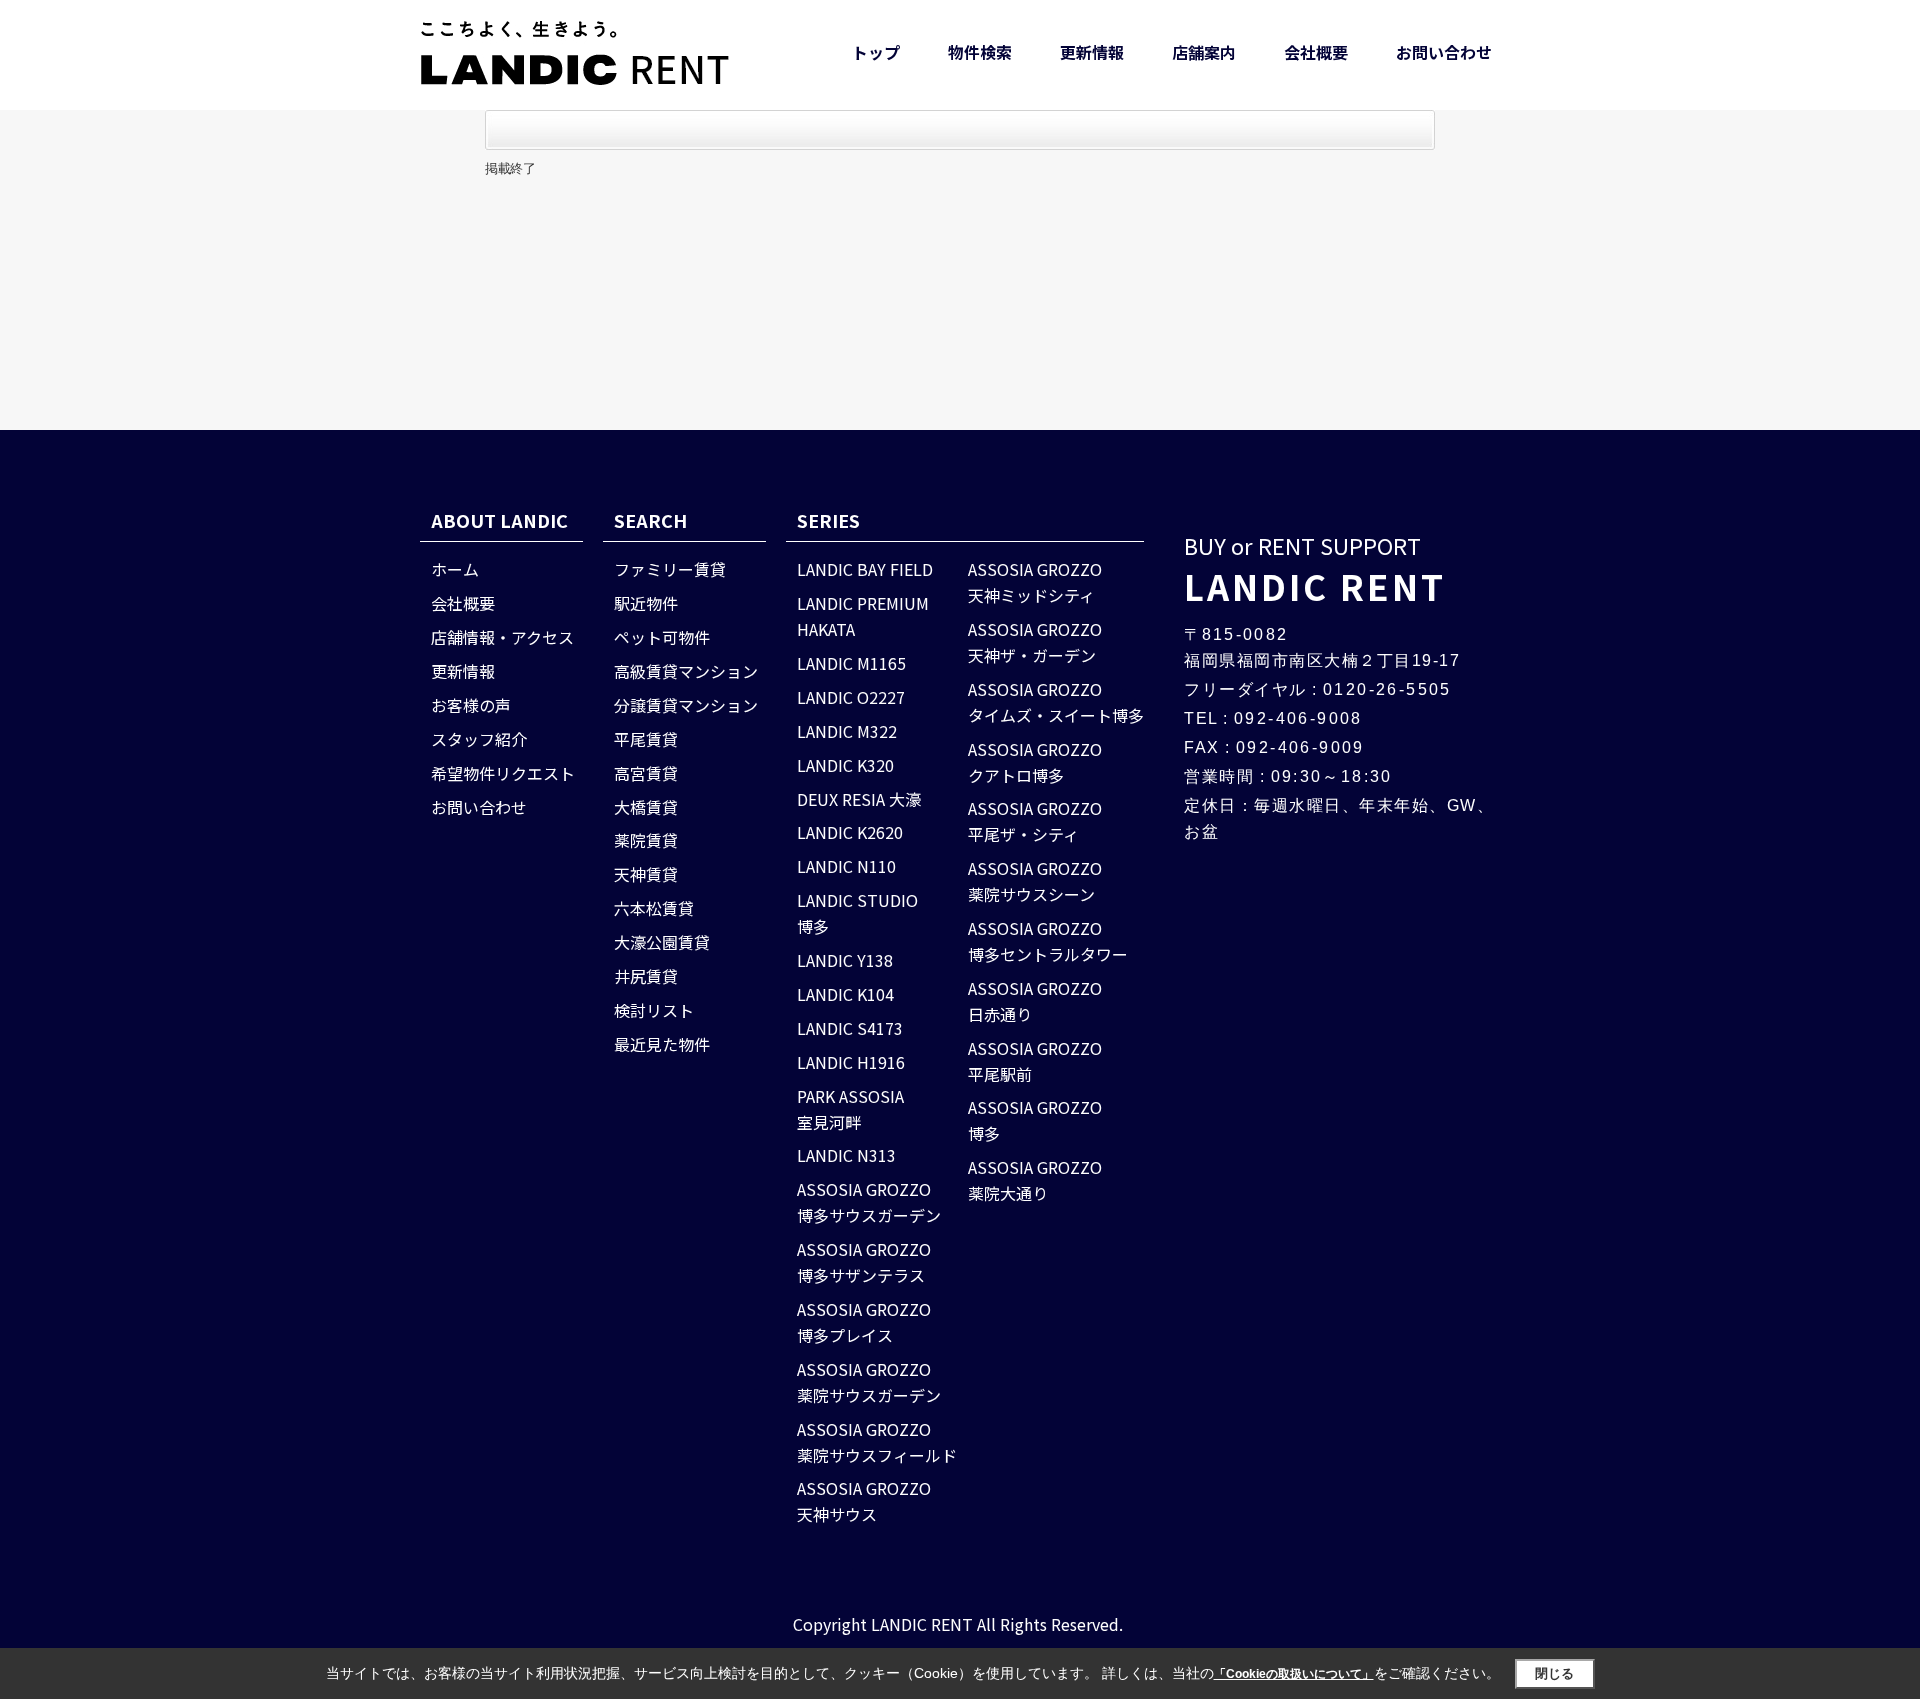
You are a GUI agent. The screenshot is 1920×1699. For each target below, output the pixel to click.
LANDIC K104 (845, 994)
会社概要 (1316, 52)
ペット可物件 (662, 637)
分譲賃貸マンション (686, 705)
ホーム (455, 569)
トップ (876, 52)
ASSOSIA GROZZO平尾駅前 (1035, 1061)
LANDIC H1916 (851, 1062)
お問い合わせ (1444, 52)
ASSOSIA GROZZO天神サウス (864, 1501)
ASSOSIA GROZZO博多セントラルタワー (1048, 941)
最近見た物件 (662, 1044)
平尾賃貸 (646, 739)
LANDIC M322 (847, 731)
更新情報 (1092, 52)
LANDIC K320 (845, 765)
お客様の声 (471, 705)
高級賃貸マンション (686, 671)
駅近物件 (646, 603)
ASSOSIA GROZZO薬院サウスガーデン (869, 1382)
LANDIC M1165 (851, 663)
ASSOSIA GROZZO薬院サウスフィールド (877, 1442)
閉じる (1554, 1673)
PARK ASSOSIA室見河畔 (850, 1109)
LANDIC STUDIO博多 (857, 913)
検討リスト (654, 1010)
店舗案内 (1204, 52)
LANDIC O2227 (851, 697)
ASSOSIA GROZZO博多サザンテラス (864, 1262)
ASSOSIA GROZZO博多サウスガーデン (869, 1202)
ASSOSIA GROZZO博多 (1035, 1120)
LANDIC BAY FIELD (865, 569)
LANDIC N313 (846, 1155)
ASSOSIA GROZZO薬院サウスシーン (1035, 881)
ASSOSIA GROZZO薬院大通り (1035, 1180)
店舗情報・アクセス (502, 637)
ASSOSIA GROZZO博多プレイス (864, 1322)
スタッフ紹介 (479, 739)
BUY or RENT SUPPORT (1315, 570)
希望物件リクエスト (503, 773)
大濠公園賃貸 (662, 942)
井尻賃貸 (646, 976)
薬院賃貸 (646, 840)
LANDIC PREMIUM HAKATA (863, 616)
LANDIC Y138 (845, 960)
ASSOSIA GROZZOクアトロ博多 (1035, 762)
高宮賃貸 (646, 773)
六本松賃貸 (654, 908)
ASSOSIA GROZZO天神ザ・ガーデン (1035, 642)
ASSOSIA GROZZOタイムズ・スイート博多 (1056, 702)
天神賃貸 (646, 874)
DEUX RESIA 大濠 (859, 799)
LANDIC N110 (846, 866)
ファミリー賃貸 (670, 569)
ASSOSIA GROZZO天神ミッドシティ (1035, 582)
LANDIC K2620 (850, 832)
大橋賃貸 (646, 807)
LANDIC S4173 (850, 1028)
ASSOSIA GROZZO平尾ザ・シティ (1035, 821)
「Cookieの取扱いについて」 (1294, 1674)
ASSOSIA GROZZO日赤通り (1035, 1001)
